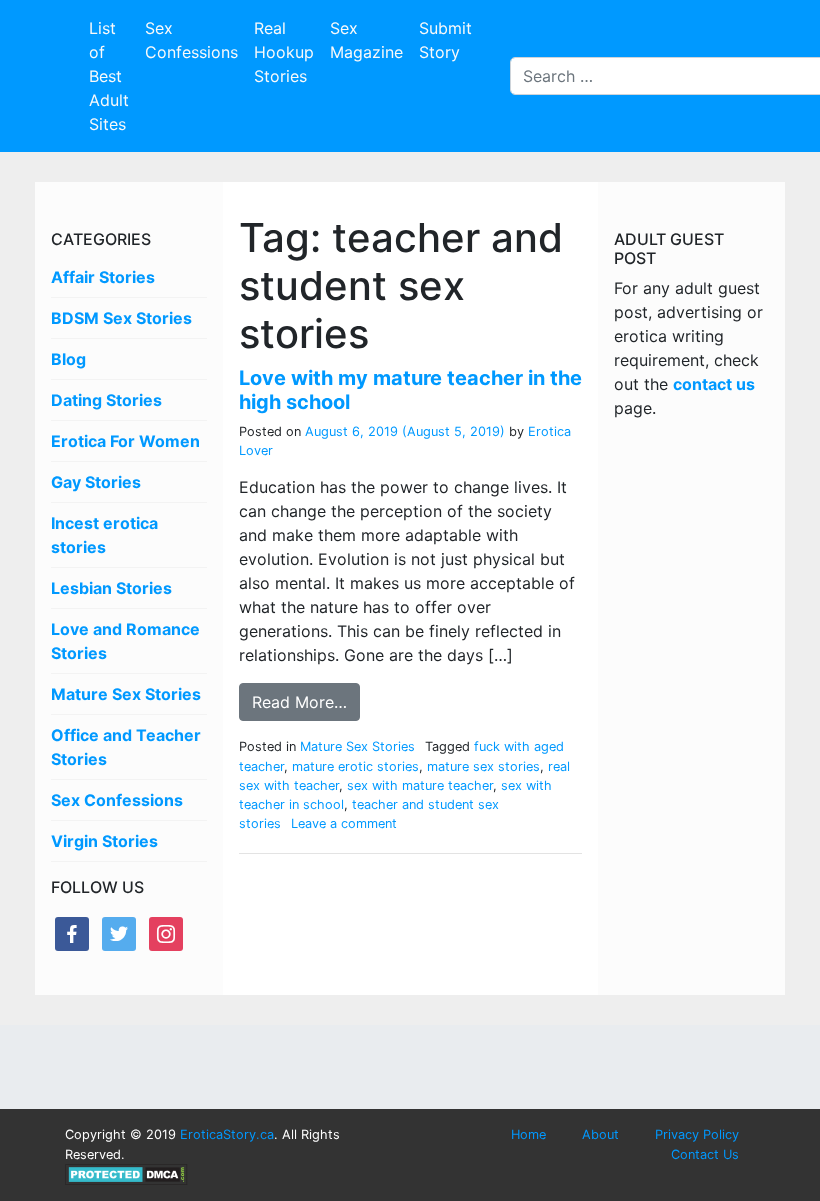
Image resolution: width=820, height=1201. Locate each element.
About (600, 1134)
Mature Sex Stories (126, 694)
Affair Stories (103, 277)
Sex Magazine (366, 40)
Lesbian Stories (111, 588)
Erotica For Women (125, 441)
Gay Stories (96, 482)
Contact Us (705, 1154)
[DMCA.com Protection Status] (126, 1173)
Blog (68, 359)
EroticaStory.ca (227, 1134)
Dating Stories (106, 400)
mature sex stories (483, 766)
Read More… (299, 702)
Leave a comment (344, 823)
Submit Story (445, 40)
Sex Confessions (191, 40)
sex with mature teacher (420, 785)
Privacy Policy (697, 1134)
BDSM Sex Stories (121, 318)
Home (528, 1134)
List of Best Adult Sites (109, 76)
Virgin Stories (104, 841)
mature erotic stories (355, 766)
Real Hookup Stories (284, 52)
